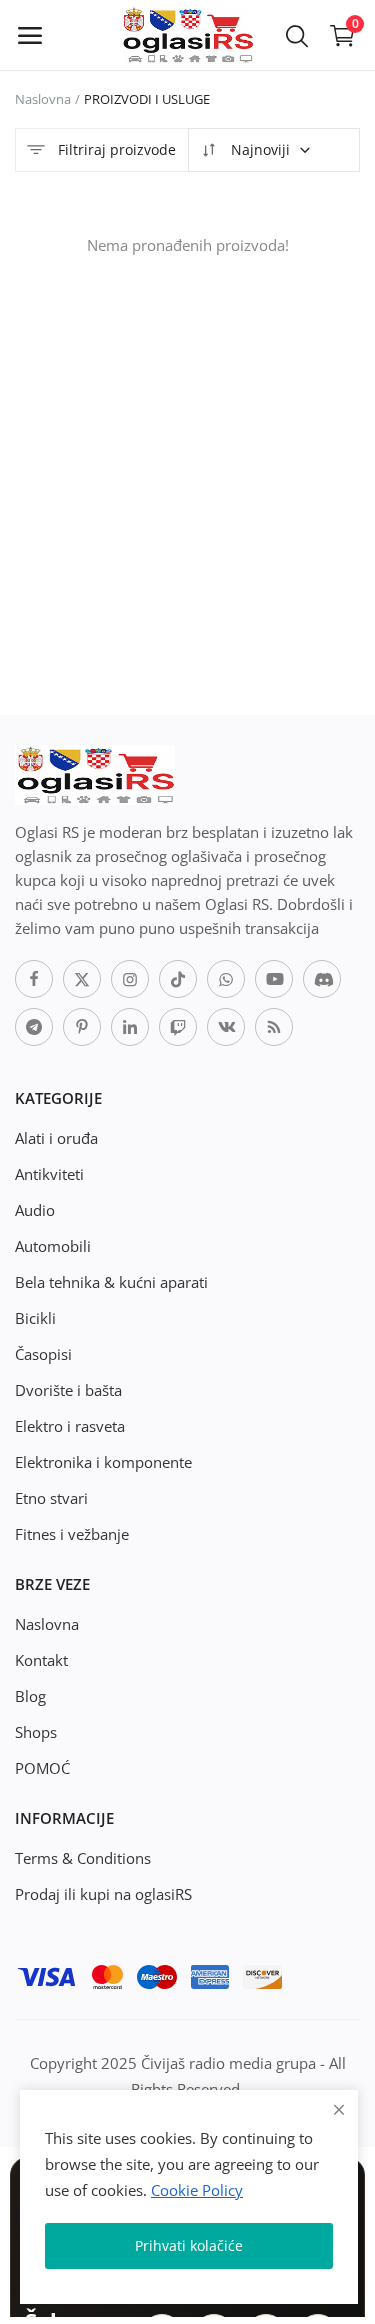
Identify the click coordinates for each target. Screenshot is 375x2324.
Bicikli (35, 1318)
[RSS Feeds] (274, 1027)
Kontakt (41, 1660)
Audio (35, 1210)
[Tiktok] (178, 979)
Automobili (53, 1246)
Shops (36, 1732)
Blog (30, 1696)
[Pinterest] (82, 1027)
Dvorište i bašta (68, 1390)
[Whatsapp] (226, 979)
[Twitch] (178, 1027)
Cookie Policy (197, 2190)
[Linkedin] (130, 1027)
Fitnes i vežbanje (72, 1534)
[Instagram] (130, 979)
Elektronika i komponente (103, 1462)
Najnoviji (258, 149)
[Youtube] (274, 979)
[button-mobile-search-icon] (297, 35)
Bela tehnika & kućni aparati (111, 1282)
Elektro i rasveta (70, 1426)
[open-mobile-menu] (30, 35)
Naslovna (43, 99)
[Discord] (322, 979)
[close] (339, 2109)
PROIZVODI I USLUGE (147, 99)
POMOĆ (42, 1768)
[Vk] (226, 1027)
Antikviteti (49, 1174)
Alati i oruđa (56, 1138)
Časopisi (43, 1354)
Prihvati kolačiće (189, 2245)
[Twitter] (82, 979)
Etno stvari (51, 1498)
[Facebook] (34, 979)
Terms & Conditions (83, 1858)
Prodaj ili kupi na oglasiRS (103, 1894)
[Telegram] (34, 1027)
